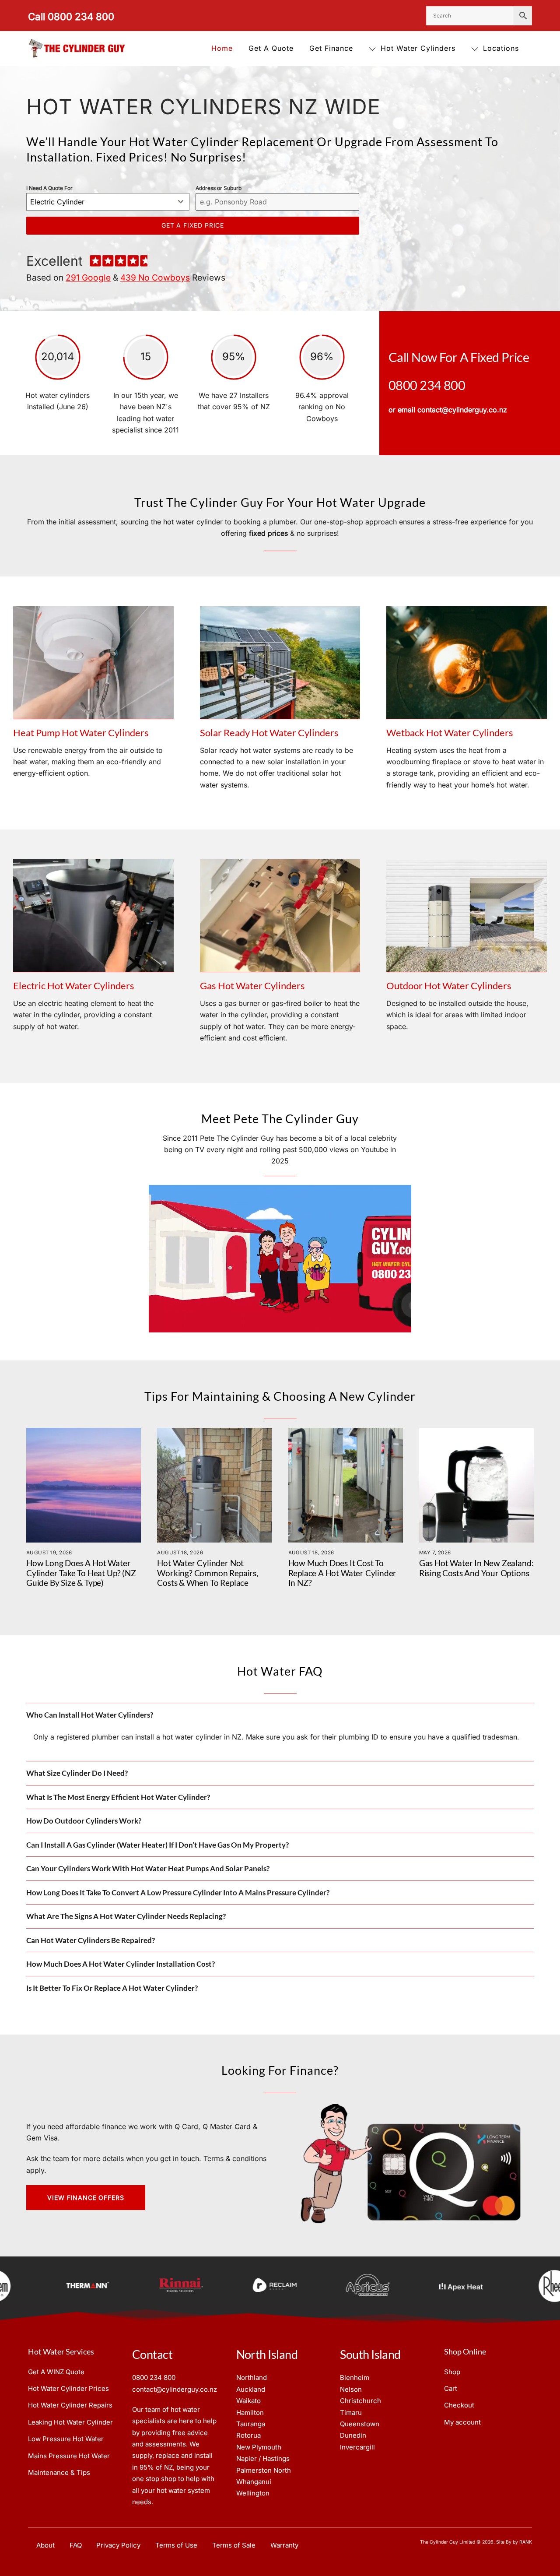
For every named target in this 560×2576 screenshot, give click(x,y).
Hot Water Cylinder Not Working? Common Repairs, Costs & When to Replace (208, 1573)
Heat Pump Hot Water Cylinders (81, 733)
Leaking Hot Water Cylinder (70, 2422)
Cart (451, 2388)
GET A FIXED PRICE (193, 225)
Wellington (253, 2493)
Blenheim (355, 2377)
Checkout (459, 2405)
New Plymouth (259, 2447)
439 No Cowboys (155, 278)
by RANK (522, 2542)
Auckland (251, 2389)
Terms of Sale (234, 2545)
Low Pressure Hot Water (66, 2439)
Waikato (248, 2401)
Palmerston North (264, 2470)
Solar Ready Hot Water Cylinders (269, 733)
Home (222, 48)
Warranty (284, 2545)
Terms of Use (176, 2545)
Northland (252, 2377)
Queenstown (360, 2424)
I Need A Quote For (49, 188)
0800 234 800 (427, 385)
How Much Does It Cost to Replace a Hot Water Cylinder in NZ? (343, 1573)
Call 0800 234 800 (71, 16)
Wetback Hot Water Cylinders (450, 733)
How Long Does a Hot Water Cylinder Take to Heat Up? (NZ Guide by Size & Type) (81, 1573)
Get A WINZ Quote (56, 2372)
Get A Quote (271, 48)
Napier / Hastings (263, 2458)
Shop (452, 2372)
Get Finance (331, 48)
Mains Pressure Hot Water (69, 2456)
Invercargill (357, 2447)
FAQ (76, 2545)
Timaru (351, 2413)
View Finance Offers (86, 2198)
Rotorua (248, 2435)
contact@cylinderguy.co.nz (462, 410)
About (45, 2545)
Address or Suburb (219, 188)
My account (462, 2422)
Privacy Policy (118, 2545)
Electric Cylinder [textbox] (57, 202)
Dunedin (353, 2435)
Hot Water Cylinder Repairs (70, 2405)
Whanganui (254, 2482)
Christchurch (360, 2401)
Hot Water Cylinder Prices (68, 2388)
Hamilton (250, 2413)
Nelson (351, 2389)
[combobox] (108, 202)
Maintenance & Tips (59, 2472)
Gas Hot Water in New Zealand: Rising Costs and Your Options (476, 1568)
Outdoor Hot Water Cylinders (449, 986)
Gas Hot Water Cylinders (252, 986)
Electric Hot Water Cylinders (74, 986)
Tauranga (251, 2424)
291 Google (88, 278)
